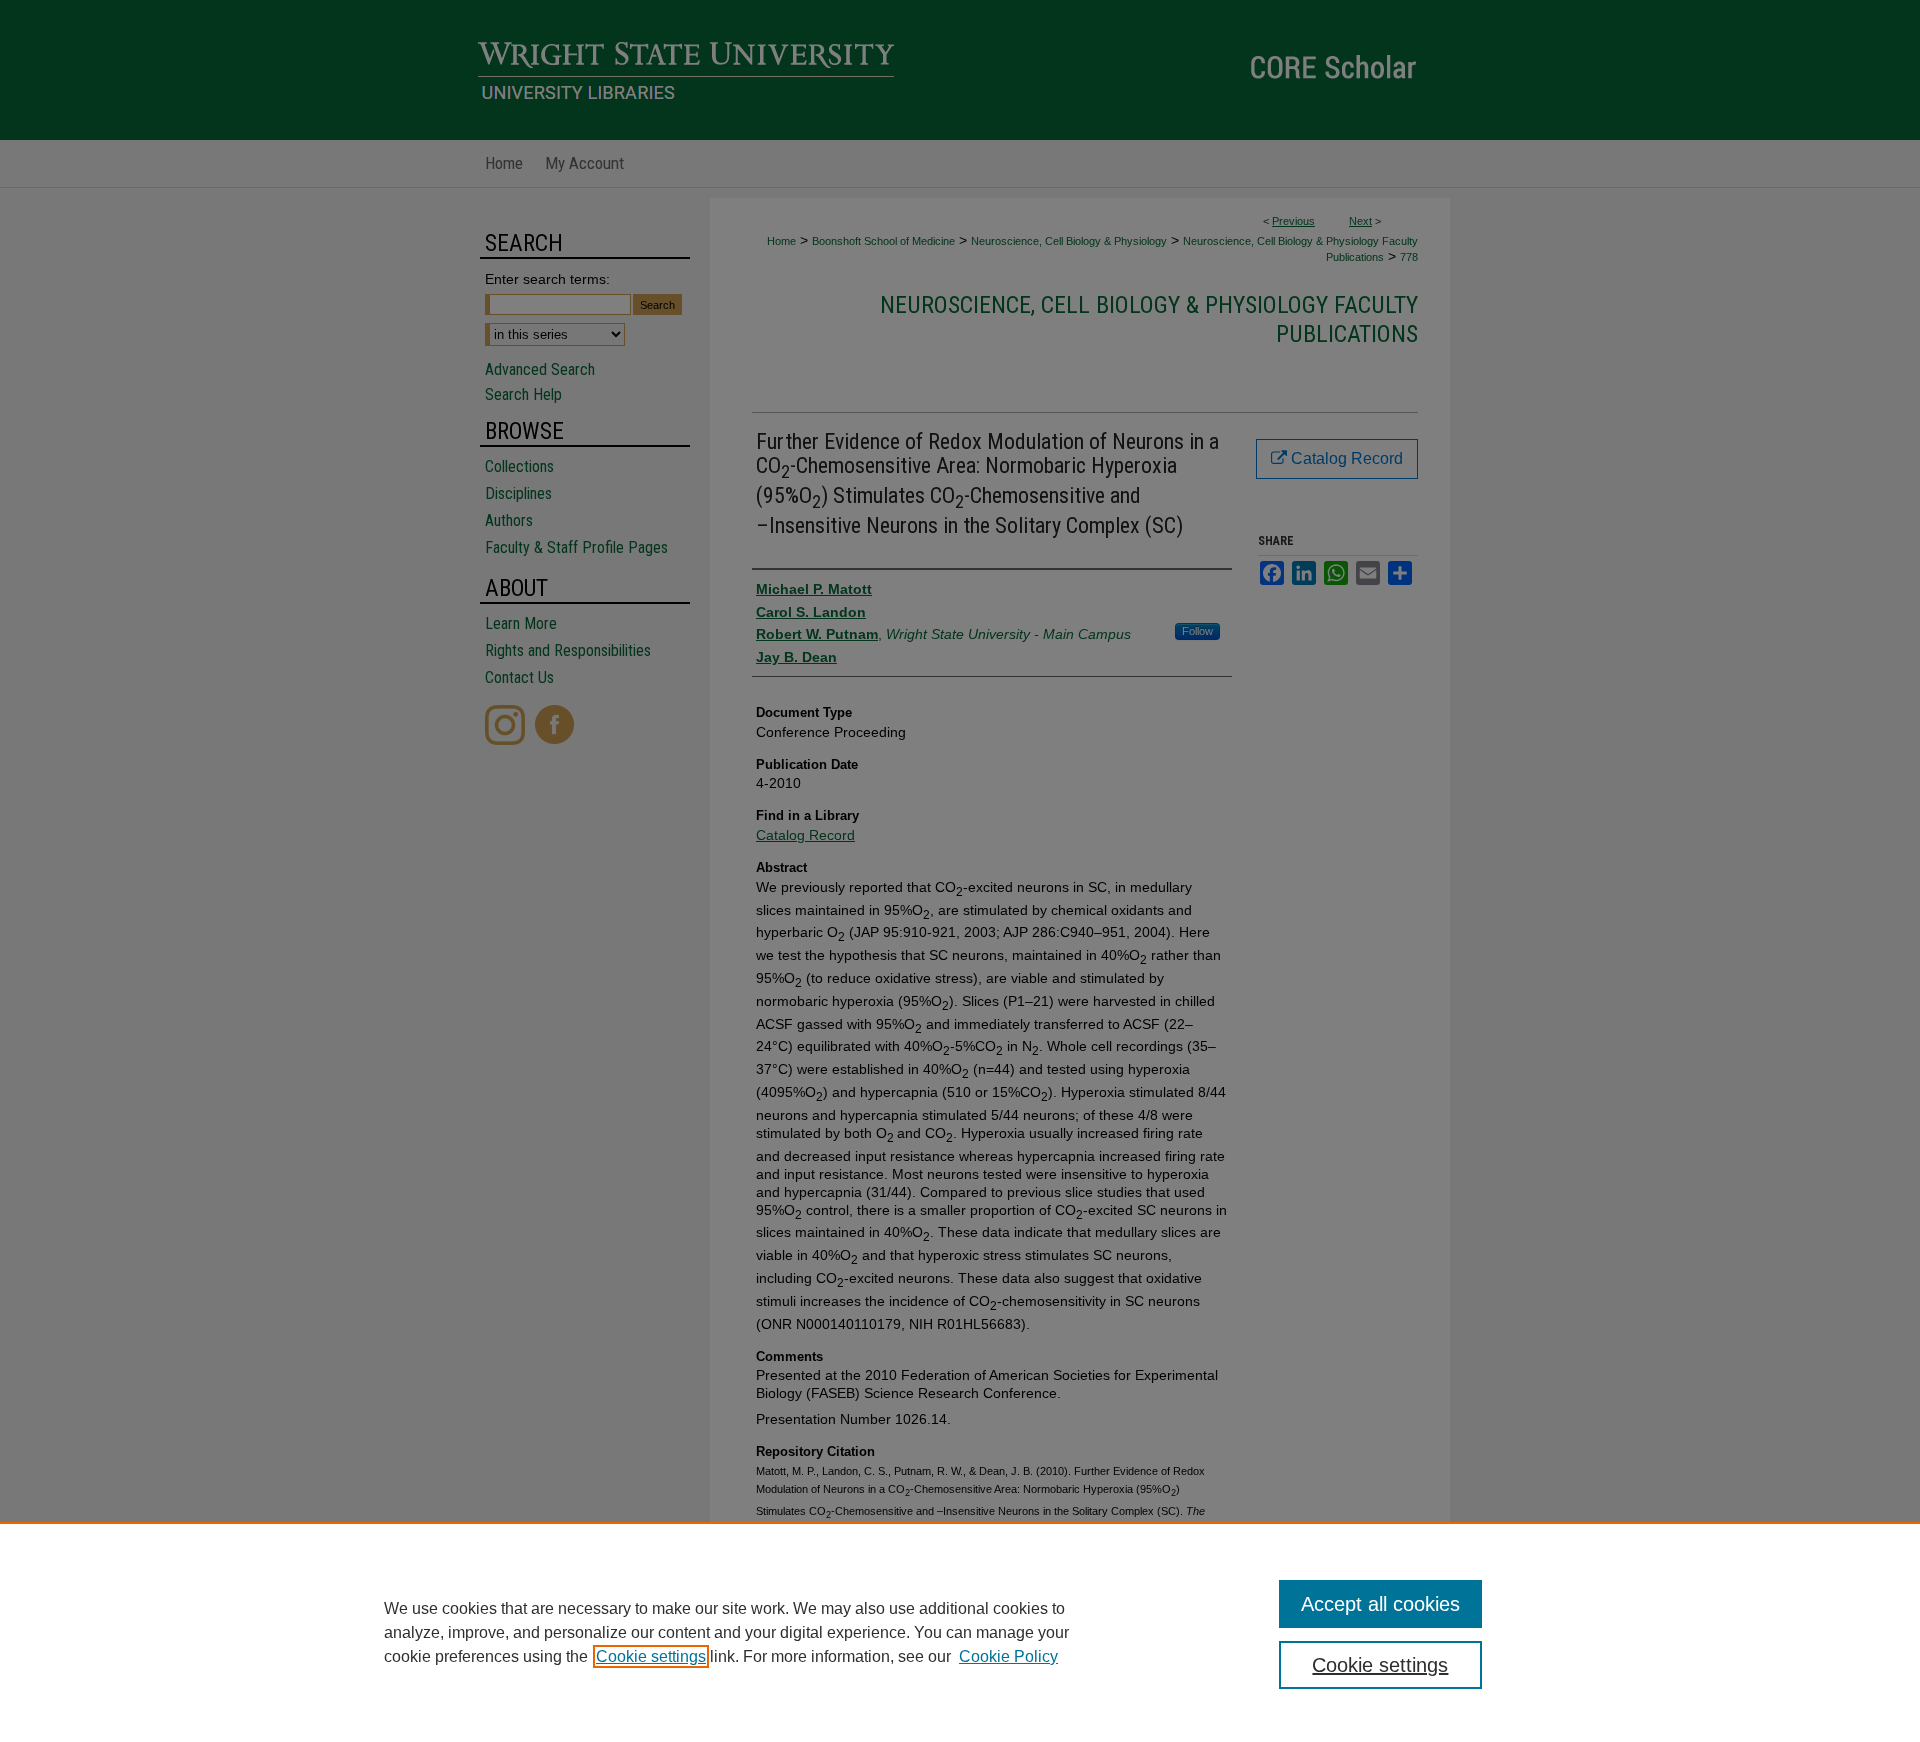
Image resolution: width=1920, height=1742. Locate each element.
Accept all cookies (1380, 1604)
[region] (960, 1632)
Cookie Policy (1008, 1656)
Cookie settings (651, 1656)
